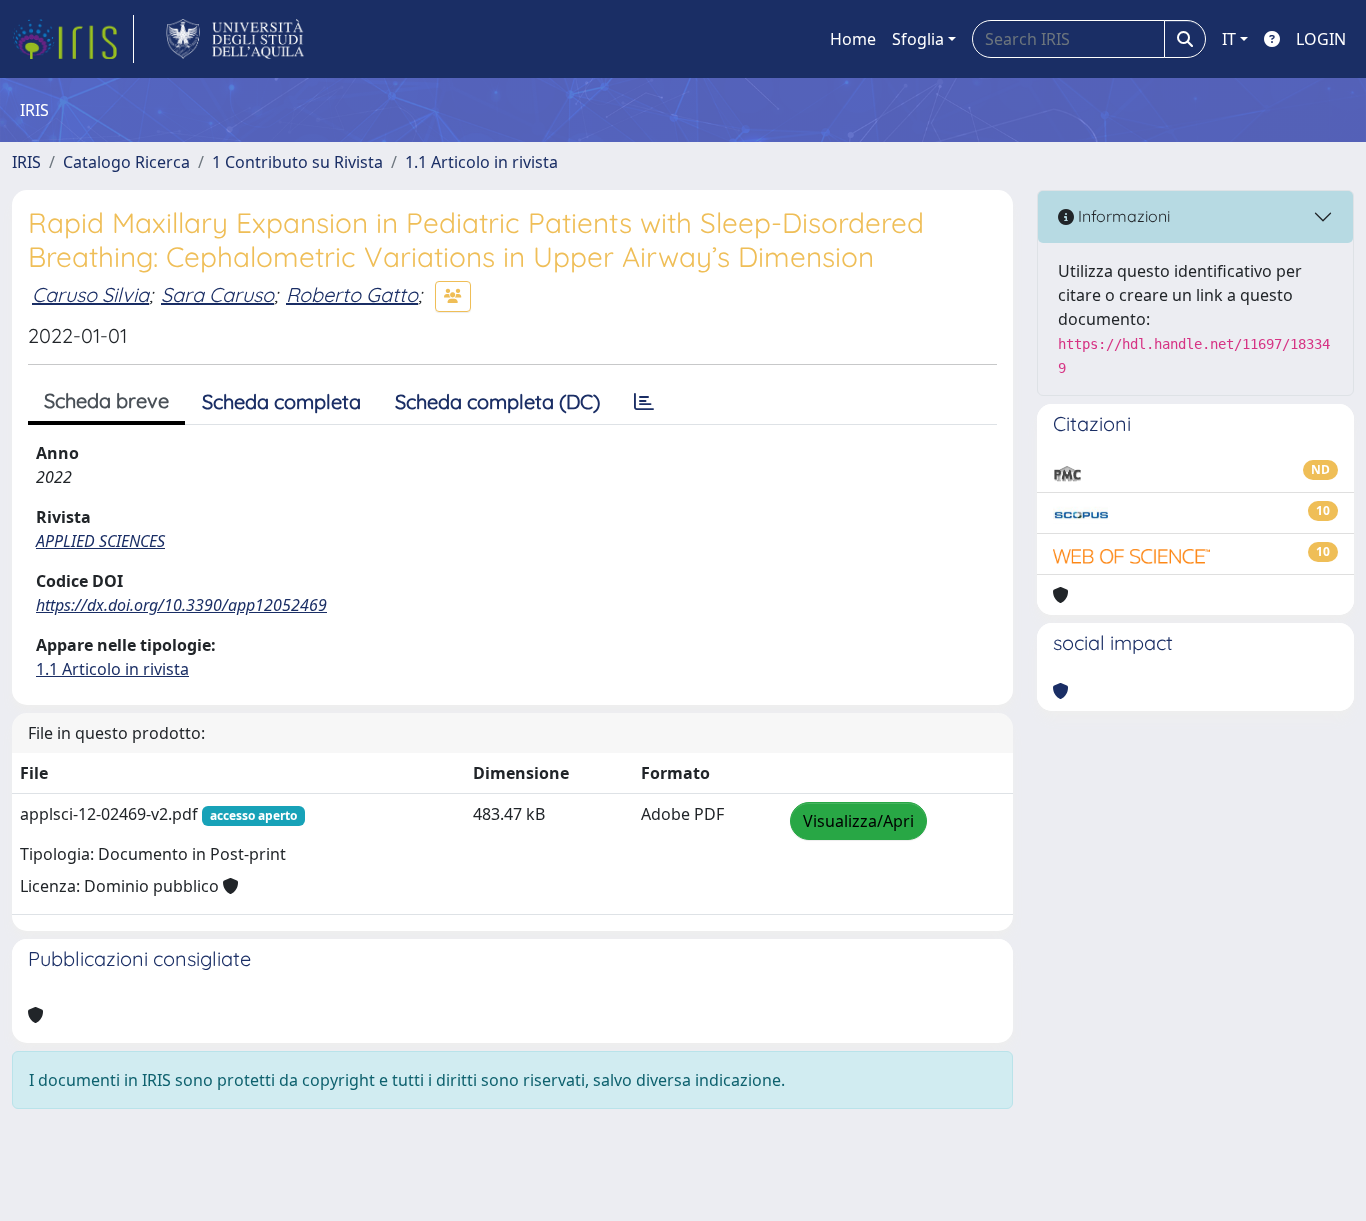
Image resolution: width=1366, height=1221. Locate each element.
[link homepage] (73, 39)
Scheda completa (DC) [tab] (497, 401)
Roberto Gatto (352, 294)
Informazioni (1122, 216)
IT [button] (1229, 39)
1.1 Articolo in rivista (481, 162)
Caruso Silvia (90, 294)
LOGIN (1321, 39)
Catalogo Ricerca (126, 162)
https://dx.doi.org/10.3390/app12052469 (181, 605)
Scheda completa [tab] (281, 401)
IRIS (26, 162)
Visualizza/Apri (858, 821)
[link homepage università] (235, 39)
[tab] (644, 402)
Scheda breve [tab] (106, 400)
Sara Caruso (217, 294)
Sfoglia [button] (918, 39)
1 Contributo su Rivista (297, 162)
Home (853, 39)
